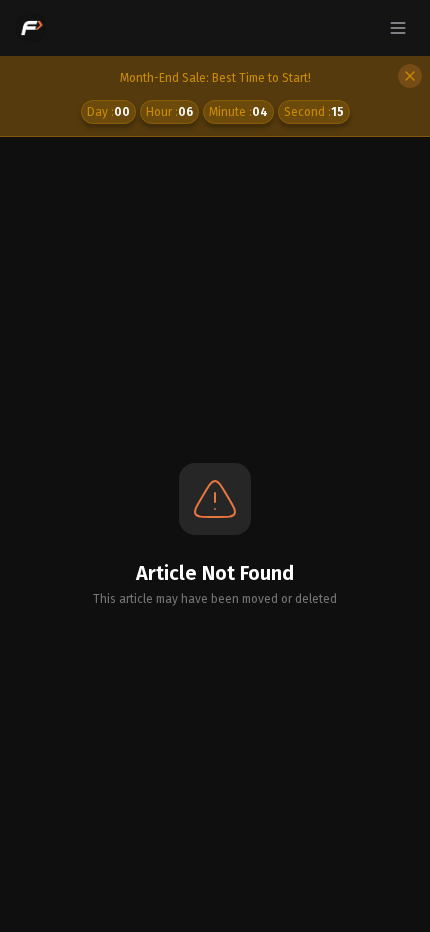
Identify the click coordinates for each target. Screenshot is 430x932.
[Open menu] (398, 28)
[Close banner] (410, 76)
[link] (215, 96)
